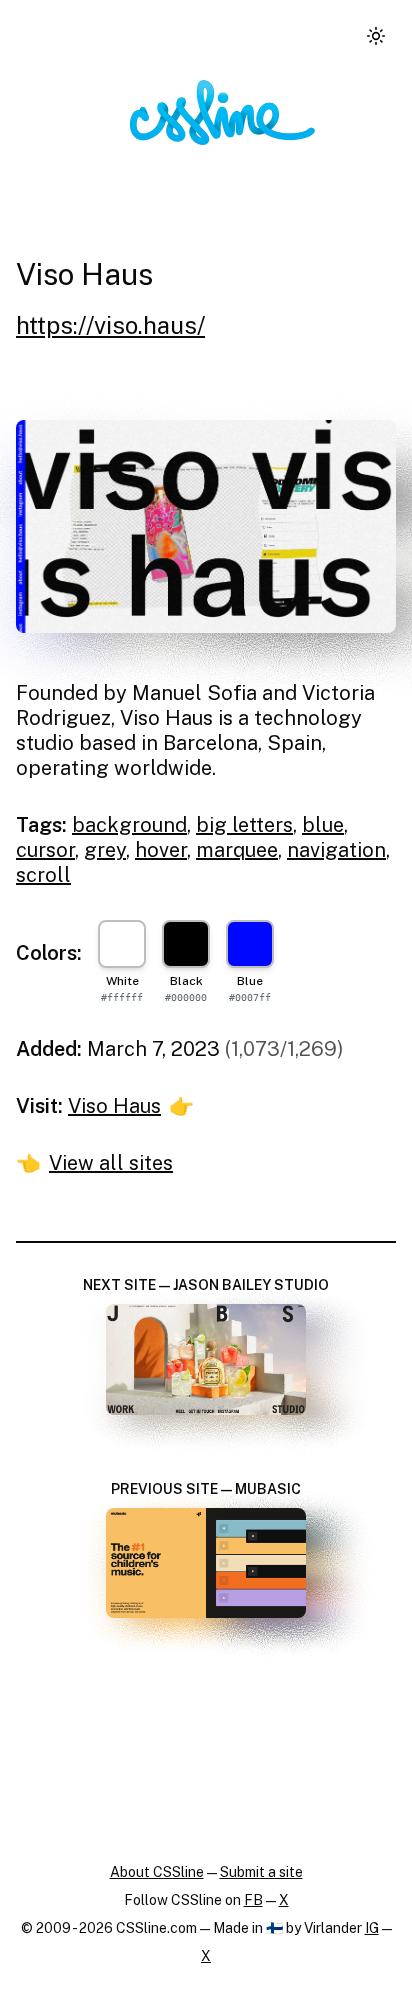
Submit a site (261, 1872)
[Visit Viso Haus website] (206, 527)
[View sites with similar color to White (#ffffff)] (122, 944)
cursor (45, 850)
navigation (336, 850)
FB (253, 1900)
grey (105, 850)
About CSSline (157, 1872)
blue (323, 825)
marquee (237, 850)
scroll (43, 875)
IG (372, 1928)
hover (161, 850)
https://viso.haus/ (110, 325)
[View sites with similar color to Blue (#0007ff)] (250, 944)
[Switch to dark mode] (376, 36)
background (129, 825)
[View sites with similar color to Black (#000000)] (186, 944)
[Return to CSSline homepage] (222, 112)
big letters (244, 825)
